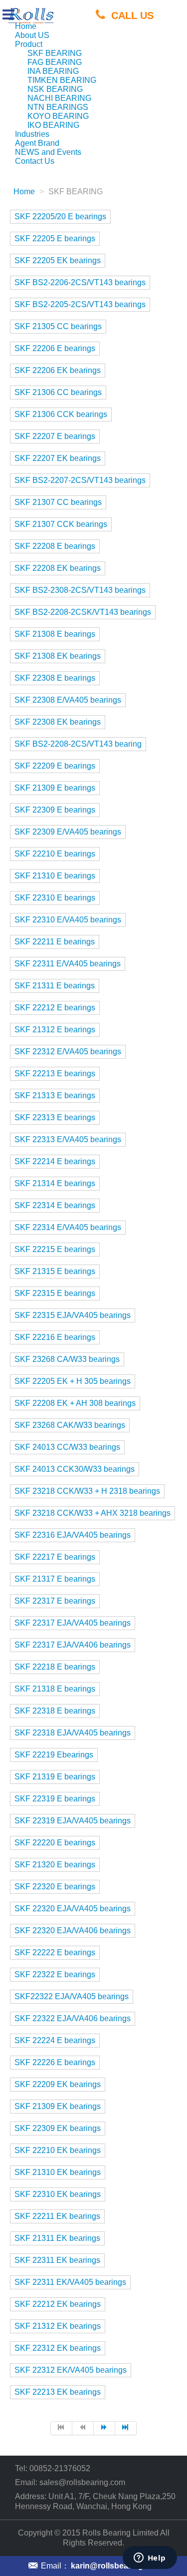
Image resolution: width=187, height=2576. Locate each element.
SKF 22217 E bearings (55, 1557)
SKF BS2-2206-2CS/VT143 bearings (80, 282)
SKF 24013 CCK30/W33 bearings (75, 1469)
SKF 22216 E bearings (55, 1337)
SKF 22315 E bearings (55, 1293)
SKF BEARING (55, 53)
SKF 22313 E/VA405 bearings (68, 1139)
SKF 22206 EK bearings (58, 370)
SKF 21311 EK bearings (57, 2238)
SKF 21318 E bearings (55, 1689)
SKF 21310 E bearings (55, 876)
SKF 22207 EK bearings (58, 458)
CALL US (132, 15)
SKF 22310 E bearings (55, 898)
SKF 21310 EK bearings (58, 2172)
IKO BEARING (53, 125)
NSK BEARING (55, 89)
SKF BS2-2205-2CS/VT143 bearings (80, 304)
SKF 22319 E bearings (55, 1799)
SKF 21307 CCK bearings (61, 524)
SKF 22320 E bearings (55, 1887)
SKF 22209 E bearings (55, 766)
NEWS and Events (48, 152)
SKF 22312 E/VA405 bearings (68, 1052)
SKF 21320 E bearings (55, 1865)
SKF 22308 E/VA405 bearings (68, 700)
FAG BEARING (55, 62)
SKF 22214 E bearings (55, 1161)
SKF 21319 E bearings (55, 1777)
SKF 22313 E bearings (55, 1117)
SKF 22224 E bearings (55, 2040)
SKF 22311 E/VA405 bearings (68, 964)
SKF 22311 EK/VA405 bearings (70, 2282)
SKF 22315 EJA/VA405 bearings (73, 1315)
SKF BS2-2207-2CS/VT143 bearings (80, 480)
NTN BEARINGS (58, 107)
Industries (32, 134)
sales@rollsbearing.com (82, 2482)
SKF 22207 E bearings (55, 436)
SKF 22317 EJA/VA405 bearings (73, 1623)
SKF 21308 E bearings (55, 634)
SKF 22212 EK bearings (58, 2304)
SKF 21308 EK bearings (58, 656)
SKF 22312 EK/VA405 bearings (71, 2370)
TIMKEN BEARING (62, 80)
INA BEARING (53, 71)
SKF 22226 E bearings (55, 2062)
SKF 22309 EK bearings (58, 2128)
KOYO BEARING (58, 116)
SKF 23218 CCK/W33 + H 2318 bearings (87, 1491)
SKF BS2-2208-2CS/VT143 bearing (78, 744)
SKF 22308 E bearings (55, 678)
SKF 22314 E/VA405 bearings (68, 1227)
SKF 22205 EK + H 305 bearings (73, 1381)
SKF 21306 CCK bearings (61, 414)
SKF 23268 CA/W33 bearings (67, 1359)
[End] (126, 2428)
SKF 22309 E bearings (55, 810)
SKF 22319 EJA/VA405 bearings (73, 1821)
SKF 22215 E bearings (55, 1249)
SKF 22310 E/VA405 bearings (68, 920)
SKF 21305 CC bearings (58, 326)
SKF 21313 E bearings (55, 1095)
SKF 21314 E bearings (55, 1183)
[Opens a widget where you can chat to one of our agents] (150, 2559)
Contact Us (35, 161)
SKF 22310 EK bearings (58, 2194)
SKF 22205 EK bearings (58, 260)
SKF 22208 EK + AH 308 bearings (75, 1403)
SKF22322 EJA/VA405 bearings (72, 1996)
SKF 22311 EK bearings (57, 2260)
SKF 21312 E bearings (55, 1030)
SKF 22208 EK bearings (58, 568)
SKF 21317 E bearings (55, 1579)
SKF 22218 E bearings (55, 1667)
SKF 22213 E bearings (55, 1073)
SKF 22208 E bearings (55, 546)
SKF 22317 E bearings (55, 1601)
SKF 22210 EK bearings (58, 2150)
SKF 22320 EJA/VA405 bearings (73, 1909)
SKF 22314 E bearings (55, 1205)
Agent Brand (37, 143)
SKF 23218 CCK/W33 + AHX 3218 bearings (93, 1513)
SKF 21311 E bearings (55, 986)
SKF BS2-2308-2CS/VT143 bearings (80, 590)
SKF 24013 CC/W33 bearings (67, 1447)
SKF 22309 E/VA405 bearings (68, 832)
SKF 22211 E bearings (55, 942)
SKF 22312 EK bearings (58, 2348)
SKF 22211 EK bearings (57, 2216)
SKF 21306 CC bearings (58, 392)
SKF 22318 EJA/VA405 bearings (73, 1733)
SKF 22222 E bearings (55, 1952)
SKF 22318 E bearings (55, 1711)
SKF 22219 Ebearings (54, 1755)
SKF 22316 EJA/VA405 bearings (73, 1535)
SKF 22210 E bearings (55, 854)
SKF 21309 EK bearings (58, 2106)
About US (32, 35)
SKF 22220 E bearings (55, 1843)
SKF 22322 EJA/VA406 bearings (73, 2018)
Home (26, 26)
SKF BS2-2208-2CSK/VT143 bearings (83, 612)
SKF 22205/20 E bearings (60, 216)
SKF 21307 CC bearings (58, 502)
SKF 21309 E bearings (55, 788)
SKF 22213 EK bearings (58, 2392)
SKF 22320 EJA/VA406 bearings (73, 1931)
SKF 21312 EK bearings (58, 2326)
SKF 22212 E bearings (55, 1008)
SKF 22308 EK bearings (58, 722)
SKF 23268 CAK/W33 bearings (70, 1425)
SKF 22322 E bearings (55, 1974)
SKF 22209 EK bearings (58, 2084)
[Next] (104, 2428)
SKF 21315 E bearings (55, 1271)
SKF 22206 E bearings (55, 348)
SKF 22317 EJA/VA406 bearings (73, 1645)
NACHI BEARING (59, 98)
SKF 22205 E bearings (55, 238)
